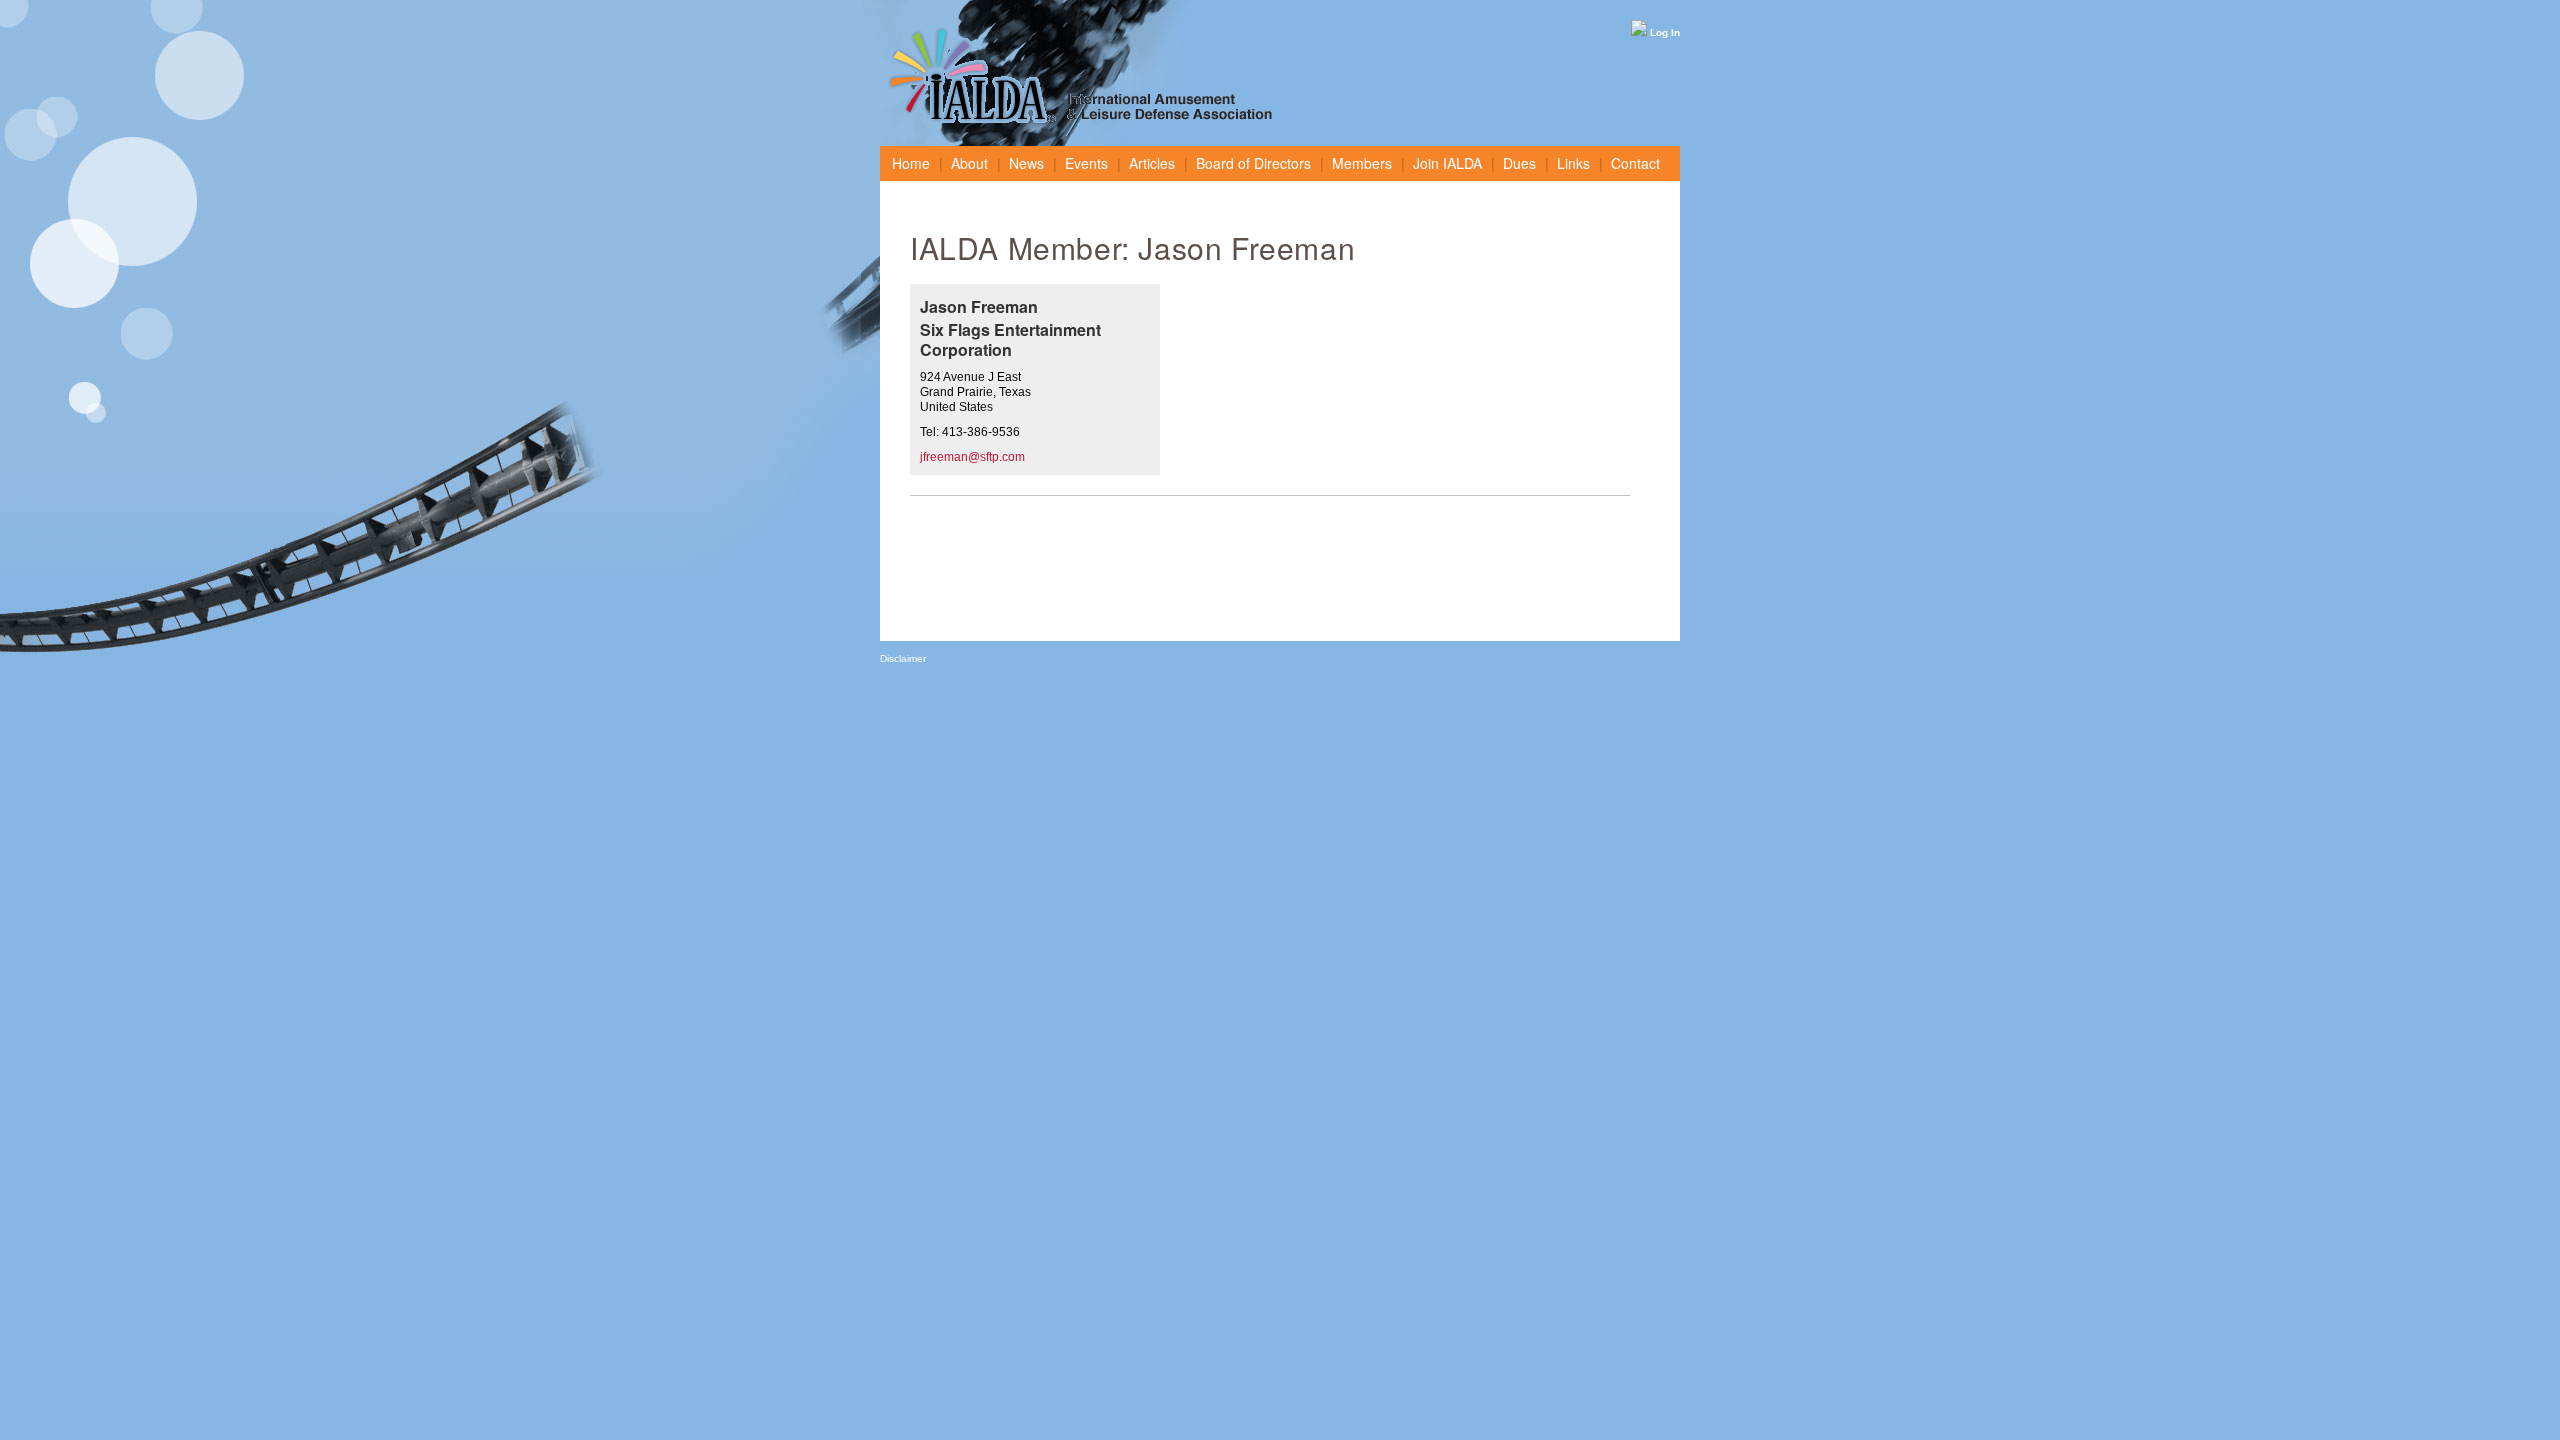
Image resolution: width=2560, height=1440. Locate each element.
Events (1086, 163)
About (969, 163)
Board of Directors (1253, 163)
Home (911, 163)
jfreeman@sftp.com (972, 457)
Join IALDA (1447, 163)
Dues (1519, 163)
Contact (1635, 163)
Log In (1663, 32)
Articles (1152, 163)
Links (1573, 163)
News (1026, 163)
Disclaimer (903, 658)
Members (1362, 163)
